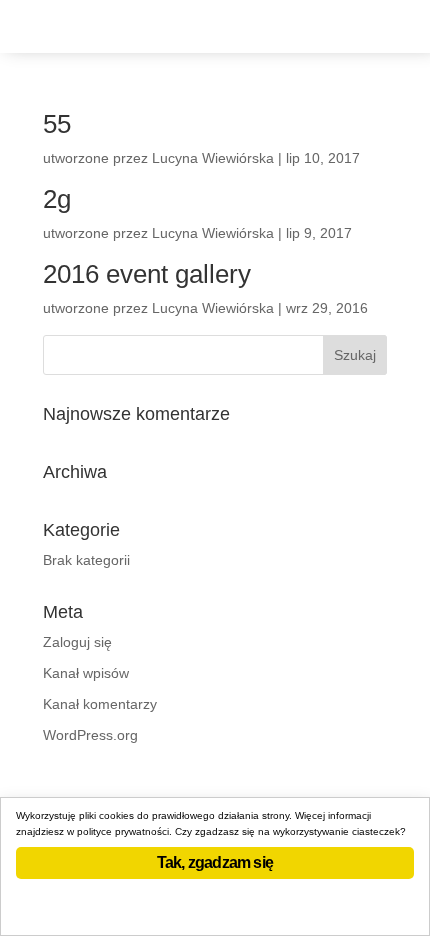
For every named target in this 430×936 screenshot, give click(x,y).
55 (57, 124)
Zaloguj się (77, 642)
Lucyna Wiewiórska (213, 158)
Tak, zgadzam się (215, 862)
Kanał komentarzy (100, 704)
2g (57, 199)
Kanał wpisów (86, 673)
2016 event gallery (147, 274)
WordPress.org (90, 735)
